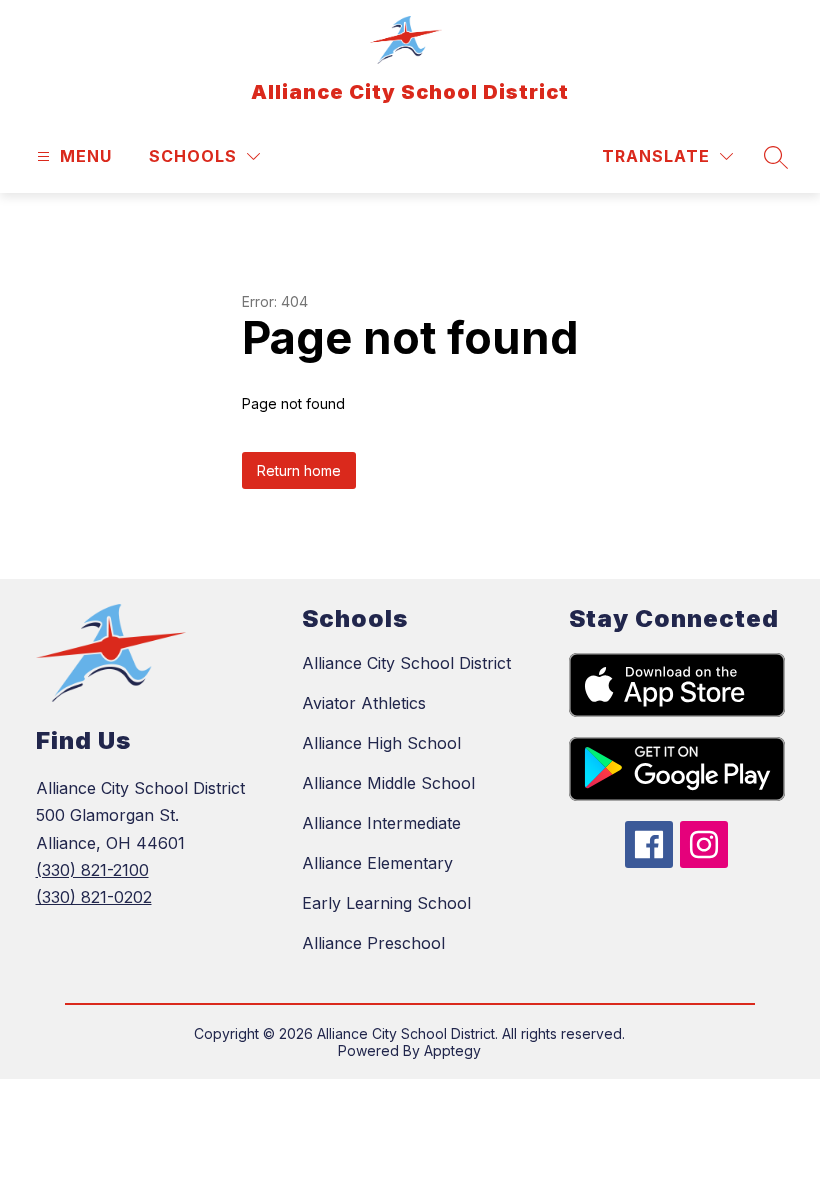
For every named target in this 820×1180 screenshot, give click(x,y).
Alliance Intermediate (381, 823)
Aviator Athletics (364, 703)
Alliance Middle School (388, 783)
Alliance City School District (406, 663)
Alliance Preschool (373, 943)
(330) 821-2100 (92, 870)
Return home (299, 470)
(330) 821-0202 (94, 897)
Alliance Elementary (377, 863)
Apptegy (452, 1050)
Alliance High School (381, 743)
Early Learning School (386, 903)
